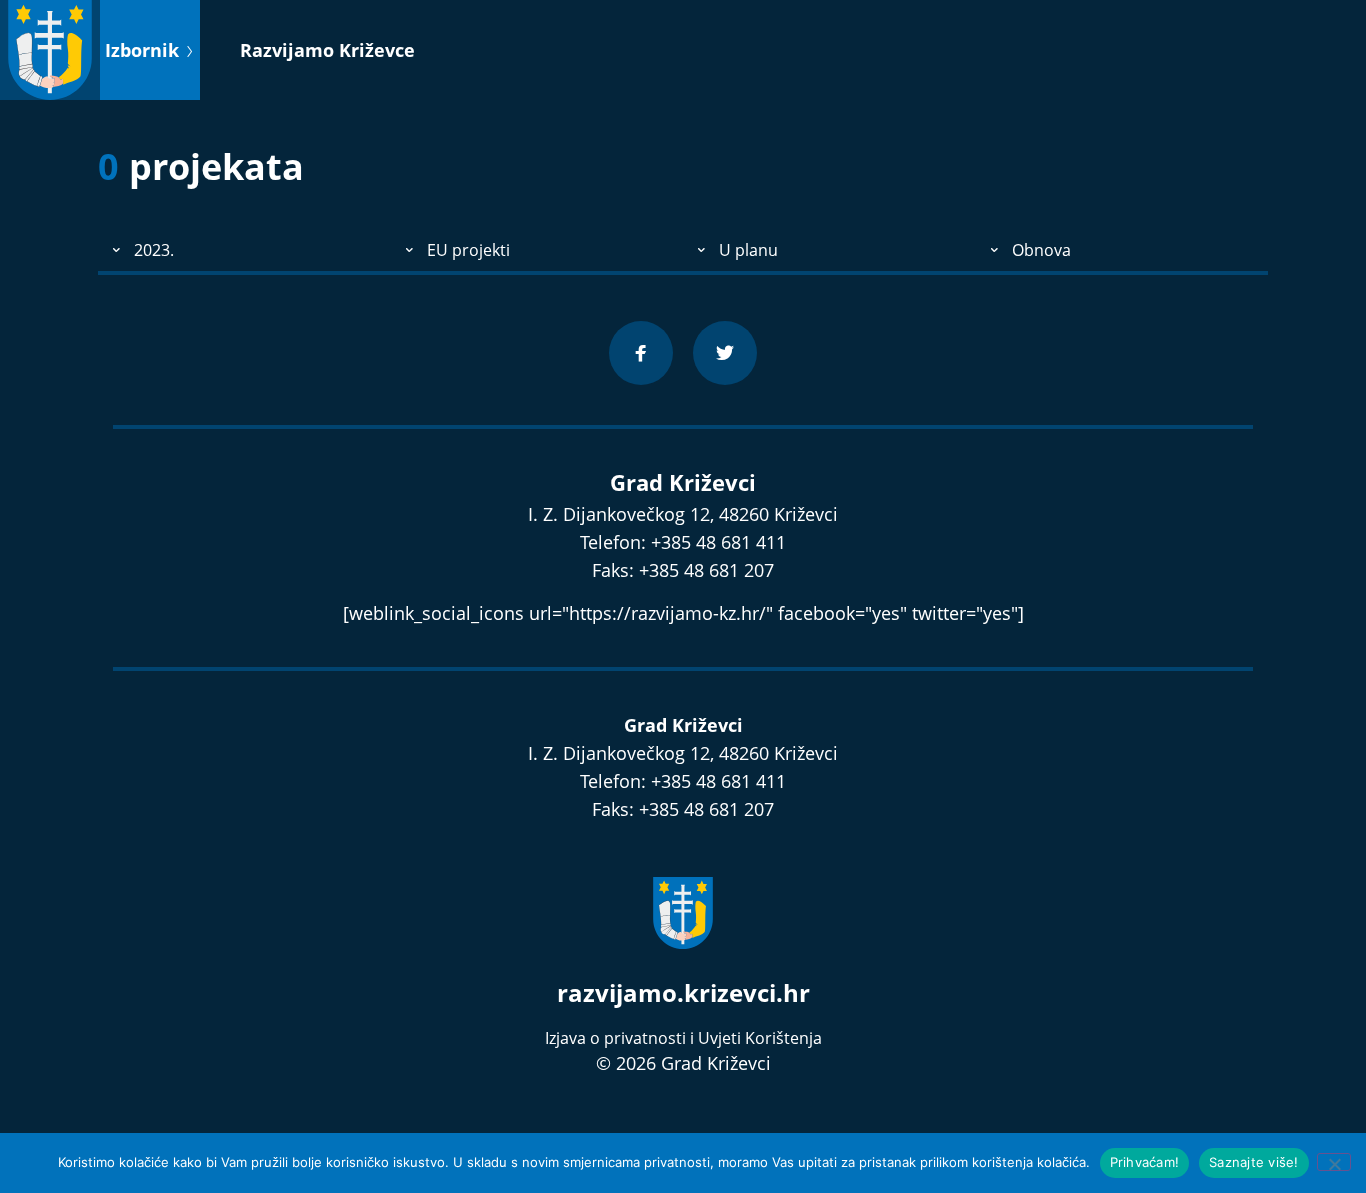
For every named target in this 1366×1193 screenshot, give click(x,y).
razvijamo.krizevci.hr (683, 992)
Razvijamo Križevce (327, 50)
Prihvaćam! (1145, 1162)
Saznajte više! (1254, 1162)
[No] (1334, 1162)
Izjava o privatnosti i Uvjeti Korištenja (683, 1038)
